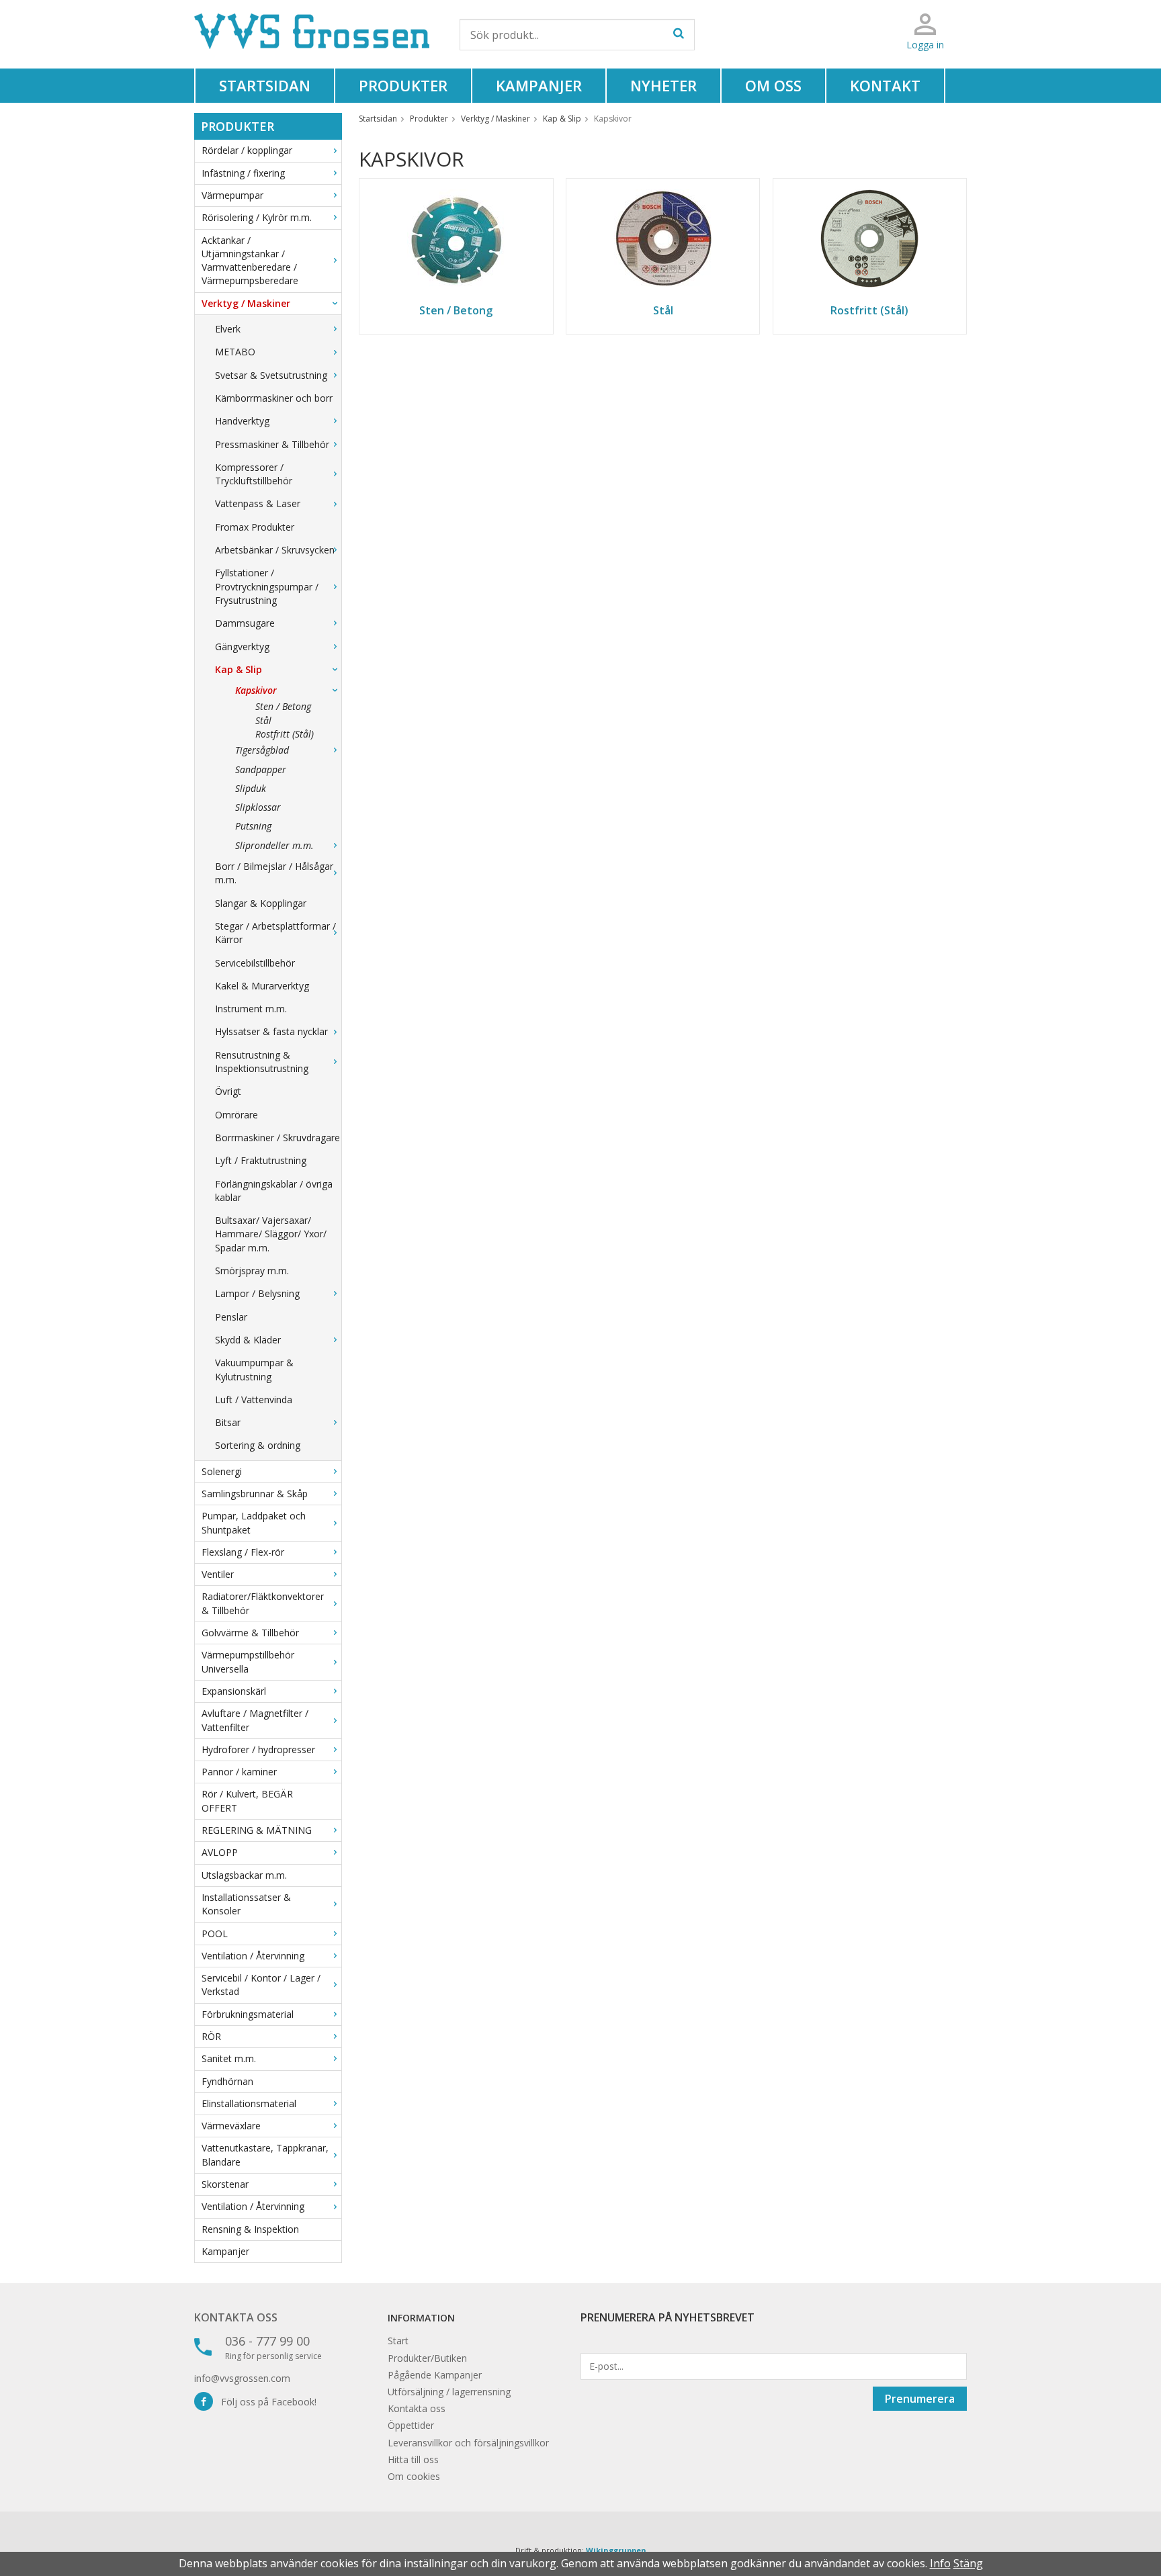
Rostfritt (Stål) (285, 734)
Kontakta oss (236, 2317)
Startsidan (265, 85)
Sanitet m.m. (229, 2058)
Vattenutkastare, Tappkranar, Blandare (265, 2155)
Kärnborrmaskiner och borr (274, 398)
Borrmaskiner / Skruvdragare (277, 1138)
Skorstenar (225, 2184)
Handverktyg (242, 421)
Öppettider (411, 2425)
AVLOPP (220, 1852)
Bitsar (228, 1422)
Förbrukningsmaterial (248, 2014)
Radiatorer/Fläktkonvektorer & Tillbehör (263, 1603)
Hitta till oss (413, 2459)
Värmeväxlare (231, 2126)
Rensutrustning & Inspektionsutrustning (262, 1062)
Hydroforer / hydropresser (258, 1749)
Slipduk (251, 788)
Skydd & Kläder (248, 1340)
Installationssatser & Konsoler (246, 1904)
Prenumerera (920, 2399)
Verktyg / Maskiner (246, 303)
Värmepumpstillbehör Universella (248, 1661)
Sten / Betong (283, 706)
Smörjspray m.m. (252, 1271)
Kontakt (885, 85)
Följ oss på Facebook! (265, 2402)
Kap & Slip (239, 669)
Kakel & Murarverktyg (262, 986)
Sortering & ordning (258, 1445)
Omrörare (236, 1115)
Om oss (773, 85)
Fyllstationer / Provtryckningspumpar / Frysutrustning (267, 586)
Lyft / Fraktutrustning (261, 1160)
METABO (235, 352)
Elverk (228, 329)
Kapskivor (256, 690)
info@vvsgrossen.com (242, 2378)
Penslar (231, 1317)
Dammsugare (245, 623)
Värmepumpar (232, 195)
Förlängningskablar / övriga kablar (274, 1191)
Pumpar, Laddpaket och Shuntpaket (254, 1522)
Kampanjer (539, 85)
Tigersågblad (262, 750)
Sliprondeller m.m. (274, 845)
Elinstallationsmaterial (249, 2103)
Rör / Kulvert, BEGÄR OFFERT (247, 1801)
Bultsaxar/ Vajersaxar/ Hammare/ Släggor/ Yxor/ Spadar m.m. (271, 1234)
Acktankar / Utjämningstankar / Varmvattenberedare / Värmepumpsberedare (250, 261)
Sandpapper (261, 769)
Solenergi (222, 1471)
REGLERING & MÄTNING (257, 1830)
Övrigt (228, 1091)
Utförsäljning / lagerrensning (449, 2392)
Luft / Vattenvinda (254, 1400)
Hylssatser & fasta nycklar (271, 1031)
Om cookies (414, 2476)
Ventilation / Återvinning (253, 1956)
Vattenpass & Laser (258, 503)
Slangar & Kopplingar (261, 903)
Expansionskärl (234, 1691)
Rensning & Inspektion (250, 2229)
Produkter (403, 85)
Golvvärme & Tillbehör (250, 1633)
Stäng (968, 2563)
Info (940, 2563)
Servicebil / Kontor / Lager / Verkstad (261, 1985)
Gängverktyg (242, 647)
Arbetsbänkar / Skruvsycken (275, 550)
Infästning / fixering (243, 173)
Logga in (925, 45)
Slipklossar (258, 807)
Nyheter (663, 85)
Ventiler (218, 1574)
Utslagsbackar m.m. (244, 1875)
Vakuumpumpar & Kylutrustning (254, 1369)
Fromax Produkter (255, 527)
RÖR (211, 2036)
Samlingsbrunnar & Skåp (255, 1494)
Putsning (253, 826)
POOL (215, 1934)
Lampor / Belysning (257, 1293)
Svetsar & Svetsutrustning (271, 375)
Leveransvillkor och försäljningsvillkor (468, 2443)
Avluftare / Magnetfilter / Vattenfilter (255, 1720)
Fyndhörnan (227, 2081)
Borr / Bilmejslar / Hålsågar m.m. (274, 873)
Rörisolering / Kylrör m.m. (257, 217)
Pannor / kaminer (239, 1772)
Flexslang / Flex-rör (243, 1552)
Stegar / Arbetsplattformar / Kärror (275, 933)
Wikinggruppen (616, 2550)
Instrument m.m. (251, 1009)
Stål (263, 720)
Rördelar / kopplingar (247, 150)
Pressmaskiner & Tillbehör (272, 444)
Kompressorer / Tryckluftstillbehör (254, 474)
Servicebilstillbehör (255, 963)
